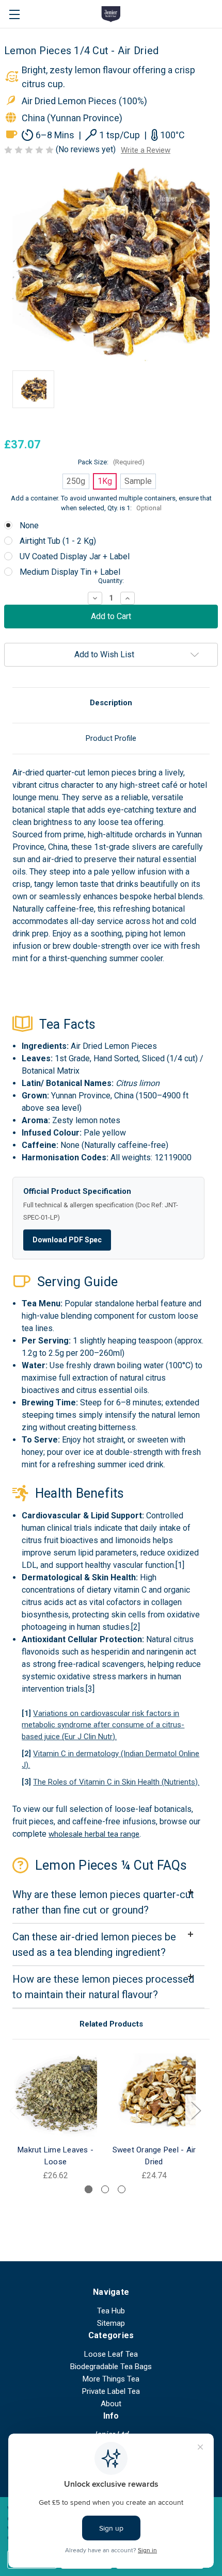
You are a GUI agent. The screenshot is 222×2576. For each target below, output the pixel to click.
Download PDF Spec (67, 1240)
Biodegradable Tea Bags (111, 2367)
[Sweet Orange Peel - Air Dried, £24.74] (154, 2095)
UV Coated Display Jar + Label (75, 556)
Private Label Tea (111, 2391)
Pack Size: (111, 462)
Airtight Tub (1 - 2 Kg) (58, 541)
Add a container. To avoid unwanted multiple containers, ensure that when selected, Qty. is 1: (111, 503)
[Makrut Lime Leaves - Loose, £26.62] (55, 2095)
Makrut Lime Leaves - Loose (55, 2156)
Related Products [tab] (111, 2024)
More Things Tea (111, 2379)
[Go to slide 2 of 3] (105, 2189)
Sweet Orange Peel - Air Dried (154, 2156)
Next (196, 2110)
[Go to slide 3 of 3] (122, 2189)
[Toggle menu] (14, 14)
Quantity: (111, 581)
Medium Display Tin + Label (70, 572)
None (29, 525)
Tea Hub (111, 2311)
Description (111, 703)
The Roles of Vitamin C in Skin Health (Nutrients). (116, 1782)
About (111, 2404)
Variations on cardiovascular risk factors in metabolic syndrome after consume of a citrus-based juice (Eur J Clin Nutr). (103, 1725)
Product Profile (111, 738)
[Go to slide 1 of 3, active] (89, 2189)
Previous (14, 2110)
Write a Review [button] (146, 150)
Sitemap (111, 2323)
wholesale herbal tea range (94, 1834)
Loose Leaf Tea (111, 2354)
